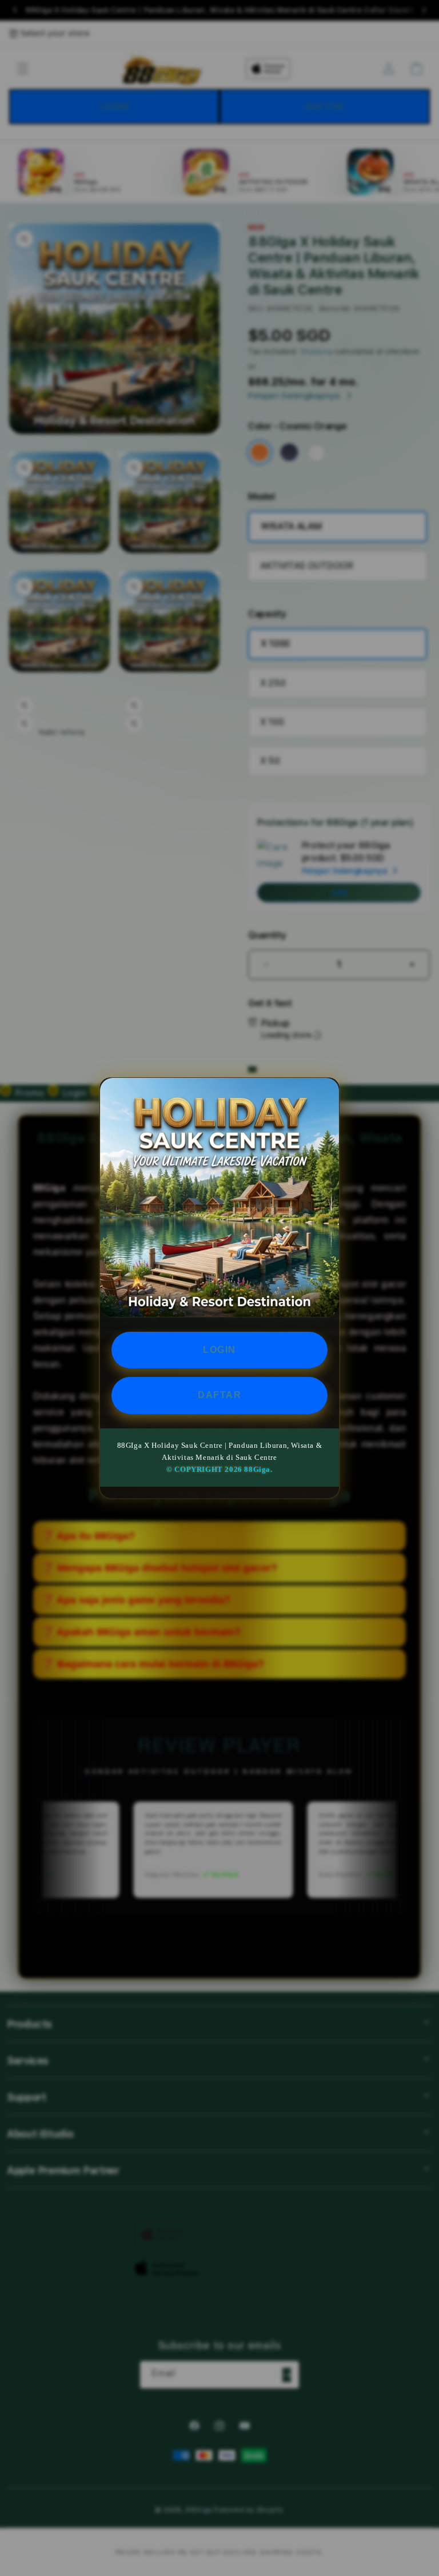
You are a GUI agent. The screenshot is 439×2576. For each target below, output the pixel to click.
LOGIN (219, 1350)
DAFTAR (219, 1395)
